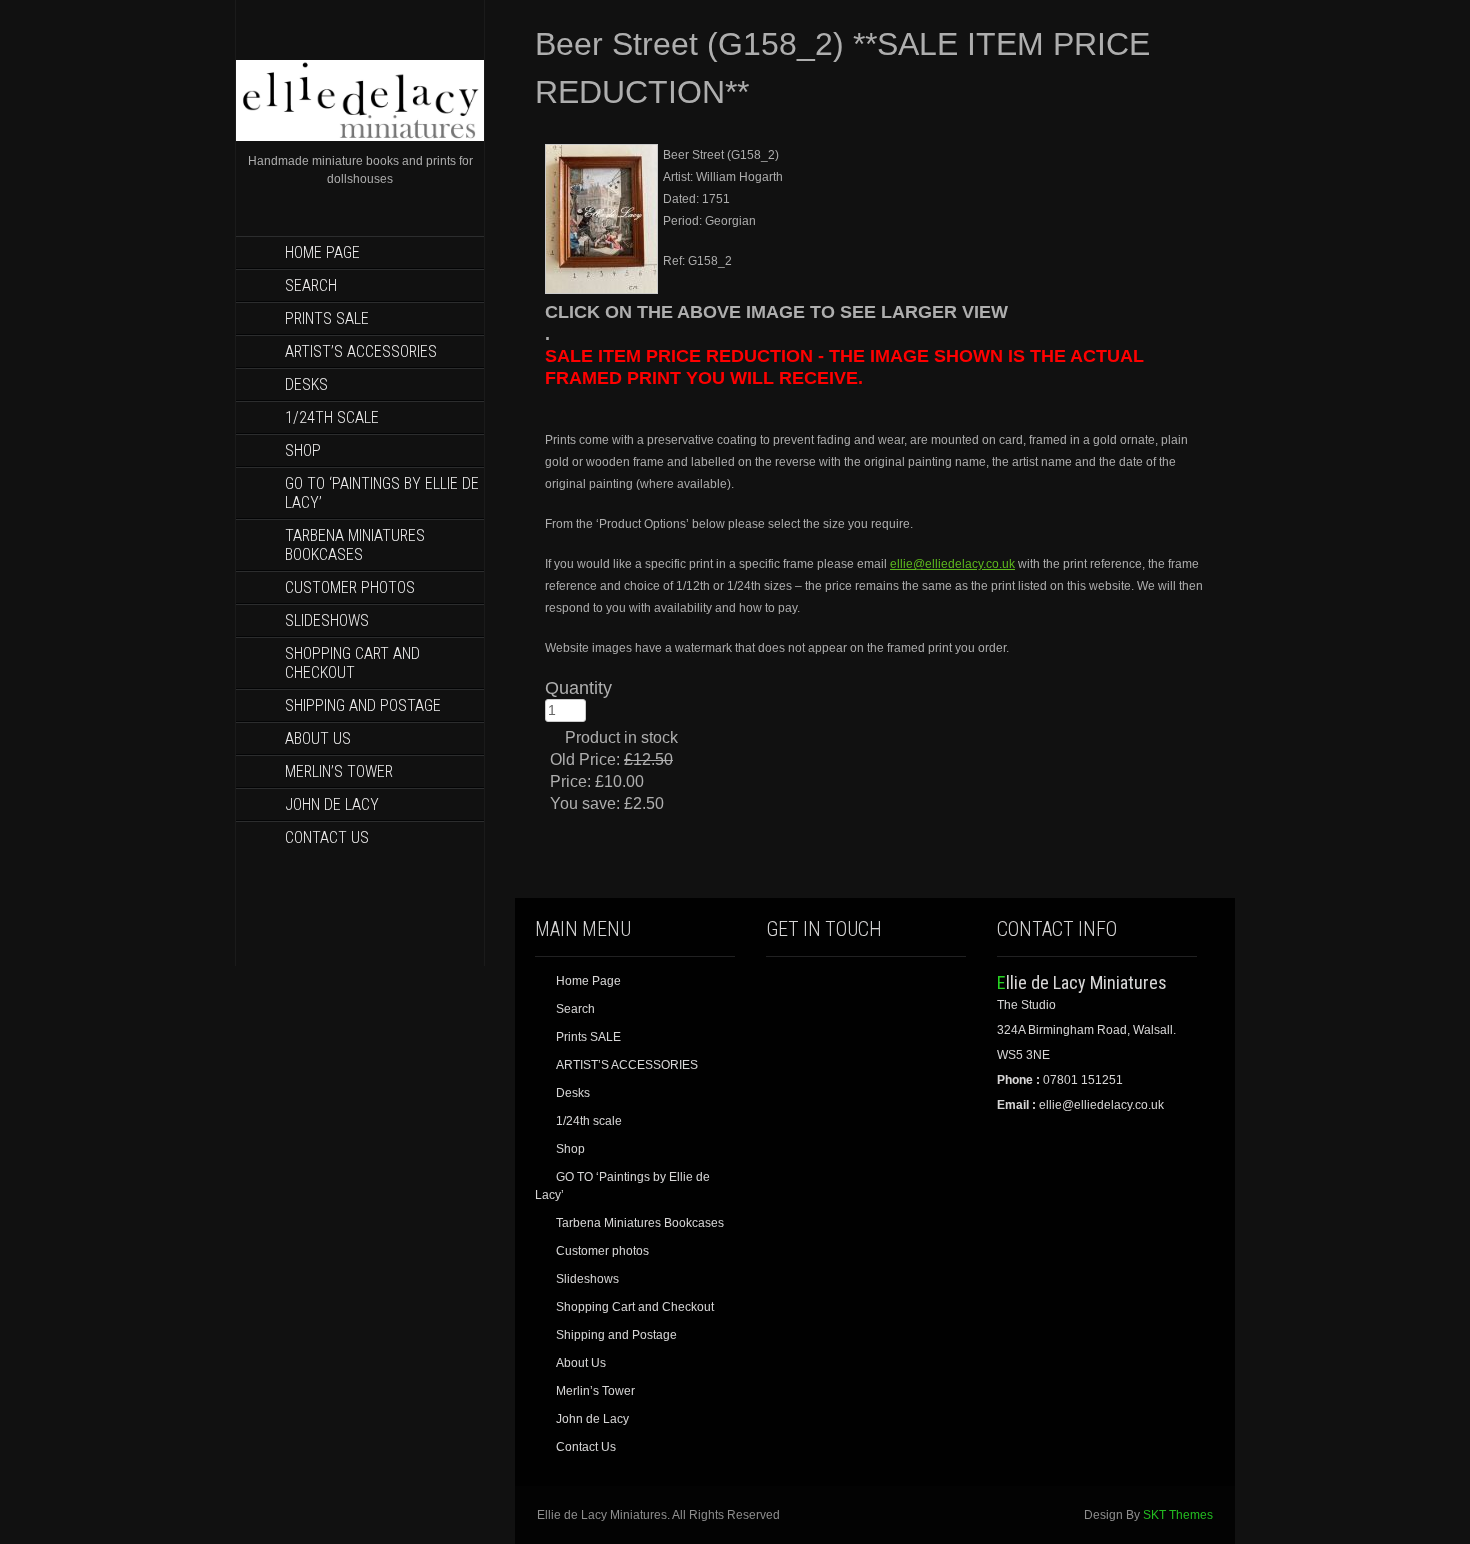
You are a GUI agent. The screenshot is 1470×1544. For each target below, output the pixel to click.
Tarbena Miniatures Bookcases (355, 545)
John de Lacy (332, 804)
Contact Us (327, 837)
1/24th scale (332, 417)
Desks (306, 384)
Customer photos (350, 587)
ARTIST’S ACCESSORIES (361, 351)
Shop (303, 450)
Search (311, 285)
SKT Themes (1178, 1515)
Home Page (322, 252)
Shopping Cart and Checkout (352, 663)
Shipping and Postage (363, 705)
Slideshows (327, 620)
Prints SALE (327, 318)
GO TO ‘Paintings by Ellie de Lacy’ (382, 493)
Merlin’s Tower (339, 771)
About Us (318, 738)
